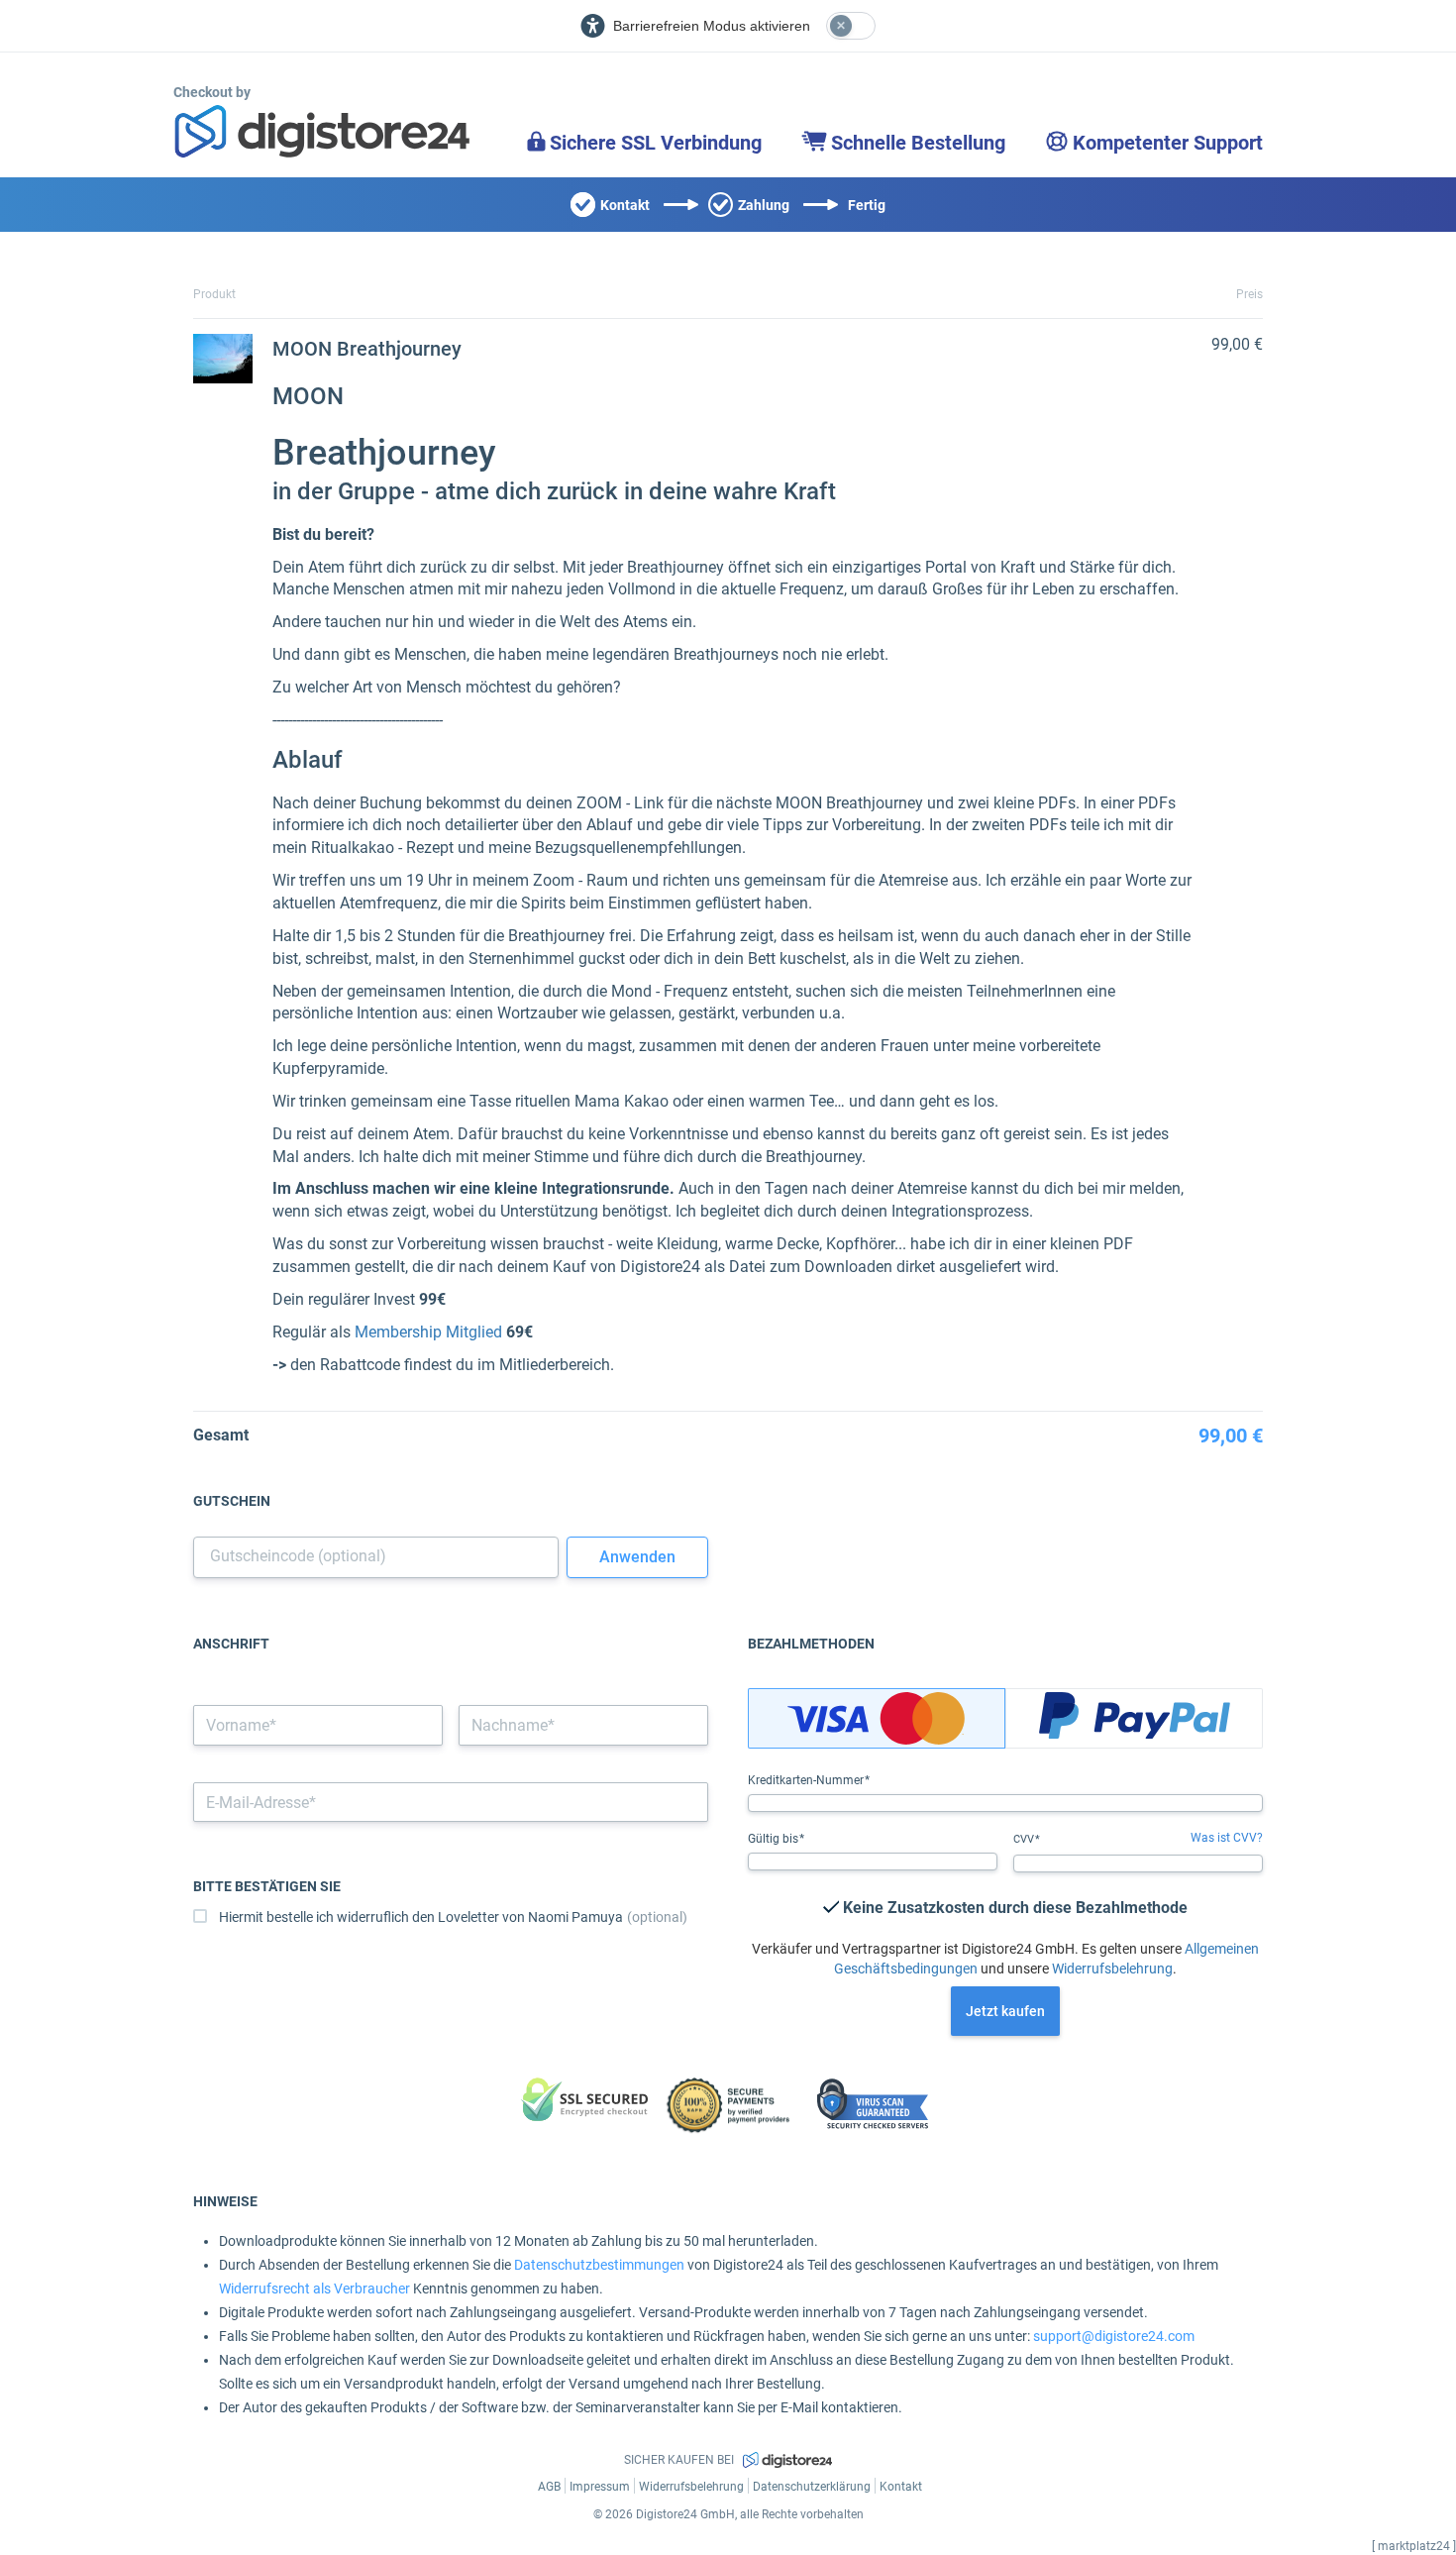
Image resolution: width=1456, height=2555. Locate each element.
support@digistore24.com (1114, 2336)
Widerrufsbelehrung (1112, 1969)
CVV (1025, 1839)
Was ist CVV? (1227, 1838)
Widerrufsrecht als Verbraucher (314, 2289)
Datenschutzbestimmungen (599, 2265)
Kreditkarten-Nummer (807, 1780)
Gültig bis (775, 1839)
